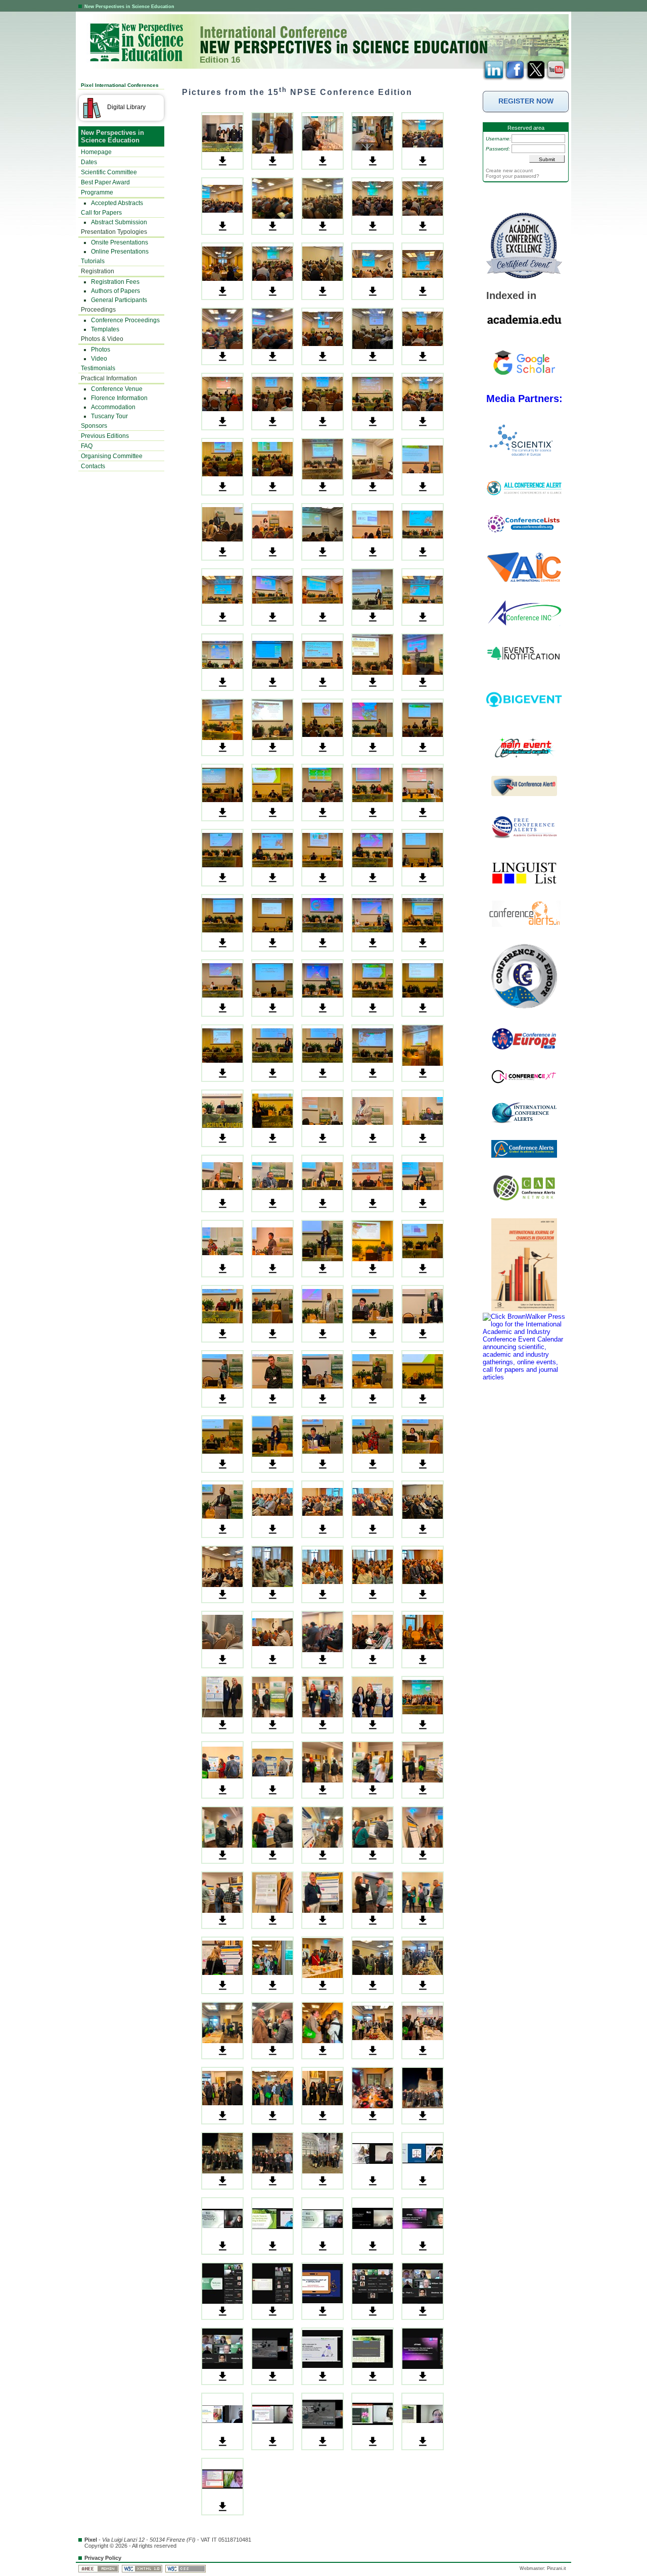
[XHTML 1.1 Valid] (143, 2568)
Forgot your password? (513, 176)
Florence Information (119, 398)
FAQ (87, 446)
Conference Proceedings (125, 320)
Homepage (96, 152)
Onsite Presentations (120, 242)
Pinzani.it (557, 2568)
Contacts (93, 466)
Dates (89, 162)
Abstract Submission (119, 222)
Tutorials (93, 261)
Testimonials (98, 368)
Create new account (509, 170)
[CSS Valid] (186, 2568)
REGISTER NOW (526, 101)
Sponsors (94, 426)
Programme (97, 192)
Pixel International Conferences (120, 85)
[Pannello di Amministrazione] (99, 2568)
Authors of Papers (115, 291)
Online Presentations (120, 252)
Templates (105, 329)
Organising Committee (112, 456)
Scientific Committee (109, 172)
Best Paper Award (105, 182)
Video (99, 359)
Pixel (91, 2540)
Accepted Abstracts (117, 203)
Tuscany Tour (109, 416)
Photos (101, 350)
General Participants (119, 300)
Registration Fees (115, 282)
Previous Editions (105, 436)
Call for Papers (101, 213)
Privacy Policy (103, 2558)
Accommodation (113, 407)
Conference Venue (117, 389)
